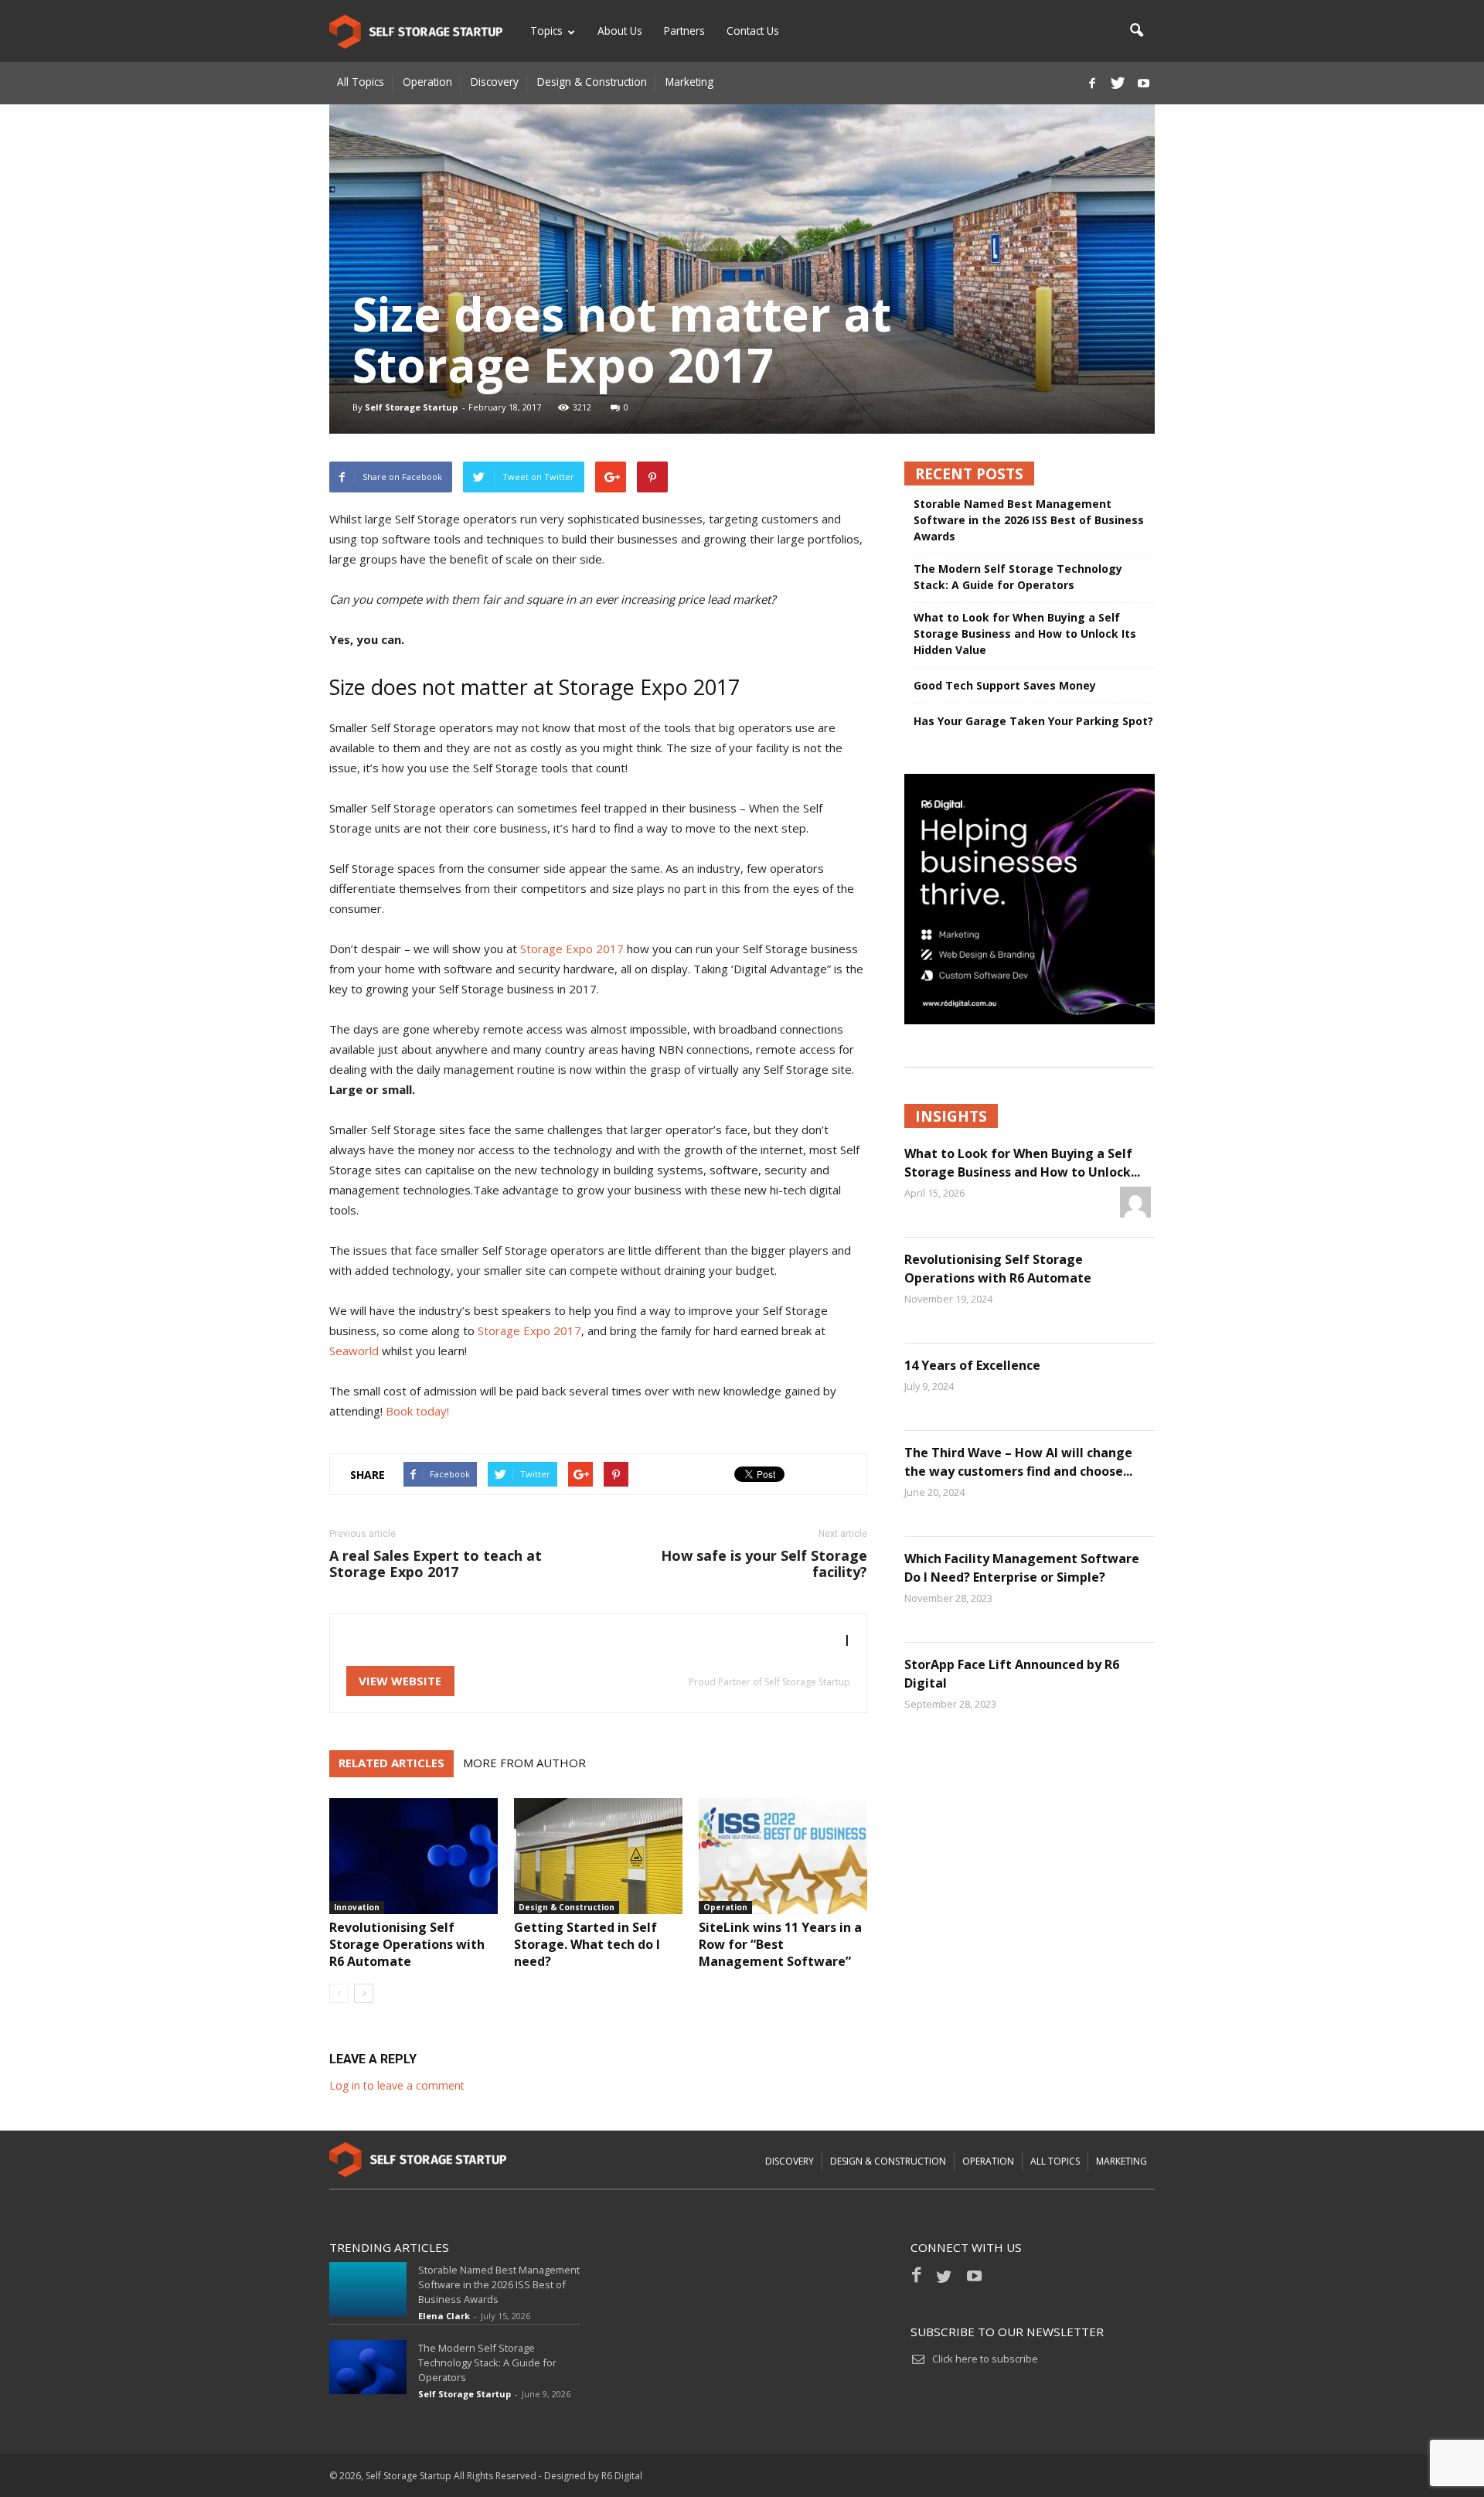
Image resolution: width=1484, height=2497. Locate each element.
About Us (620, 31)
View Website (400, 1681)
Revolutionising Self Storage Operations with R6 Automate (407, 1944)
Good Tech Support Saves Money (1005, 685)
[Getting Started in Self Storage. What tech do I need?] (598, 1856)
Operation (427, 82)
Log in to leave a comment (397, 2085)
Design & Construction (592, 82)
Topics (546, 31)
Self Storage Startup (411, 407)
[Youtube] (1143, 83)
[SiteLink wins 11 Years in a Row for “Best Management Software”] (783, 1856)
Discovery (495, 82)
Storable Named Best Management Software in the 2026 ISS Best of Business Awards (1029, 520)
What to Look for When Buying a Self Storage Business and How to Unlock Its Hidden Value (1025, 634)
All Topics (361, 82)
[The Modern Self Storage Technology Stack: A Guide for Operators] (368, 2367)
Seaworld (354, 1351)
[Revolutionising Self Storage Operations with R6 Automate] (414, 1856)
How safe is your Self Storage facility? (764, 1564)
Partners (684, 31)
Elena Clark (444, 2316)
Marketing (689, 82)
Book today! (417, 1411)
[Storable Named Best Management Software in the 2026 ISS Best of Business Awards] (368, 2289)
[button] (1136, 31)
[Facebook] (1092, 83)
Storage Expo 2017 (572, 949)
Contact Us (753, 31)
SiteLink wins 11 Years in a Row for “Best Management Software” (780, 1944)
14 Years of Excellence (972, 1365)
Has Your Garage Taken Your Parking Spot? (1033, 721)
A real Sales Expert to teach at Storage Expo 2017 (436, 1564)
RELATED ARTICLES (391, 1763)
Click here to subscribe (985, 2359)
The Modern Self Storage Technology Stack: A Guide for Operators (1018, 577)
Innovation (357, 1907)
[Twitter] (1118, 83)
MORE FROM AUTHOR (524, 1763)
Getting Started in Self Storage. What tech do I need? (587, 1944)
